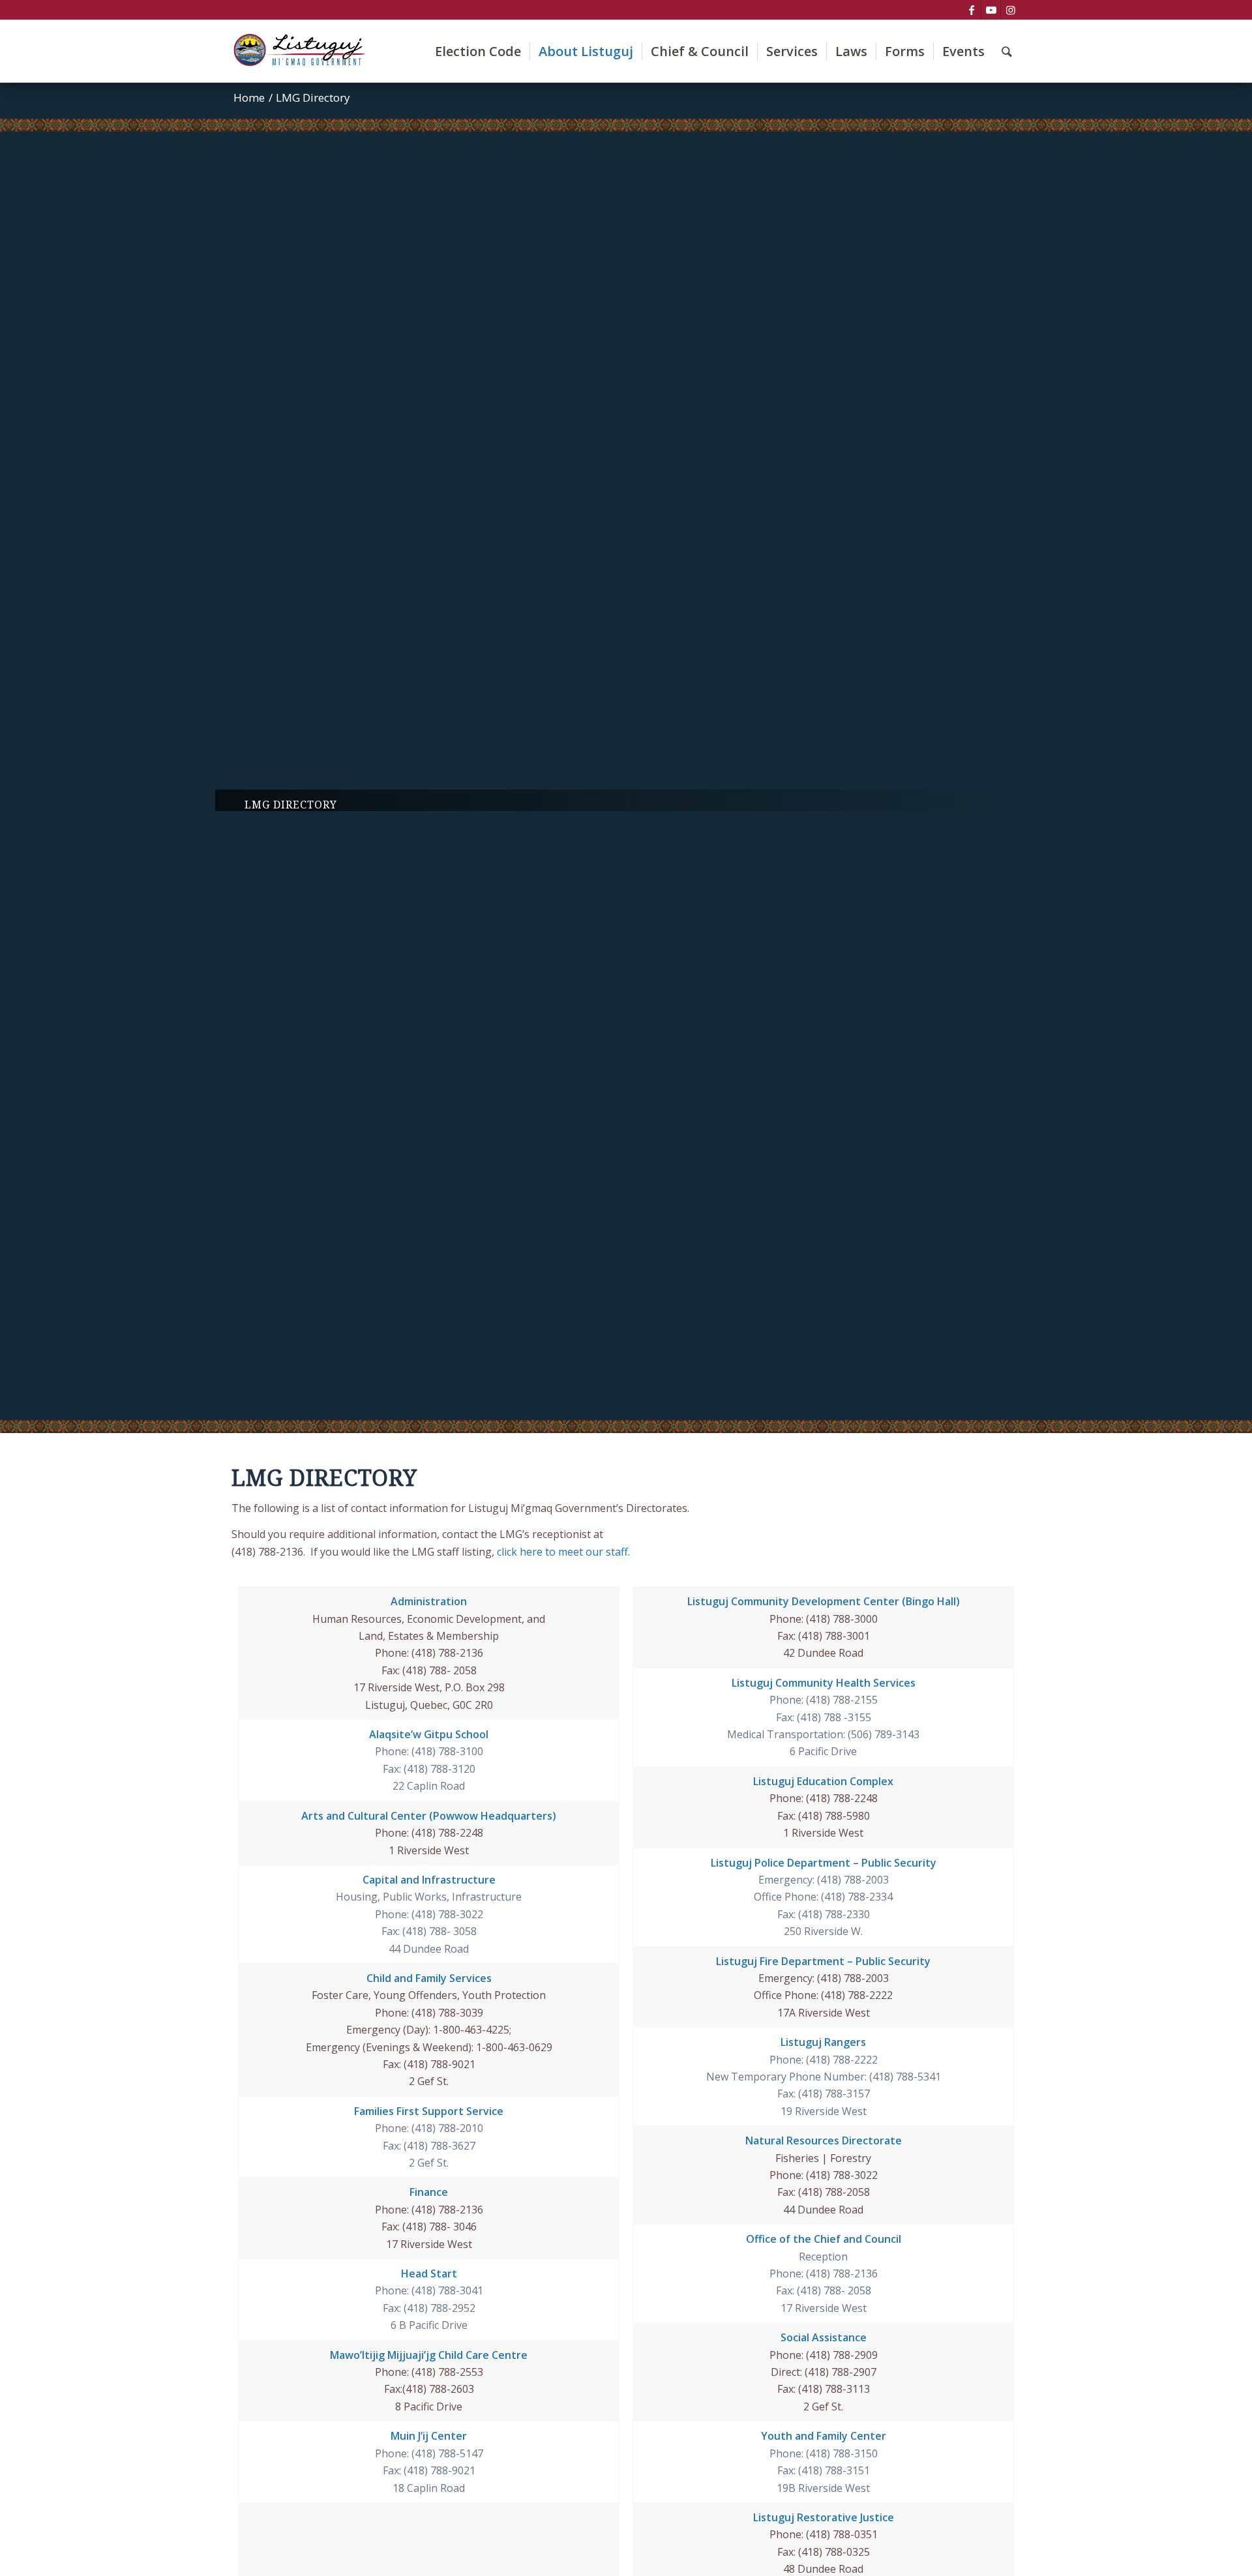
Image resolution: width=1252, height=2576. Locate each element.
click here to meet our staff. (563, 1552)
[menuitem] (478, 51)
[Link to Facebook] (971, 10)
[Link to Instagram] (1011, 10)
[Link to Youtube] (991, 10)
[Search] (1007, 51)
